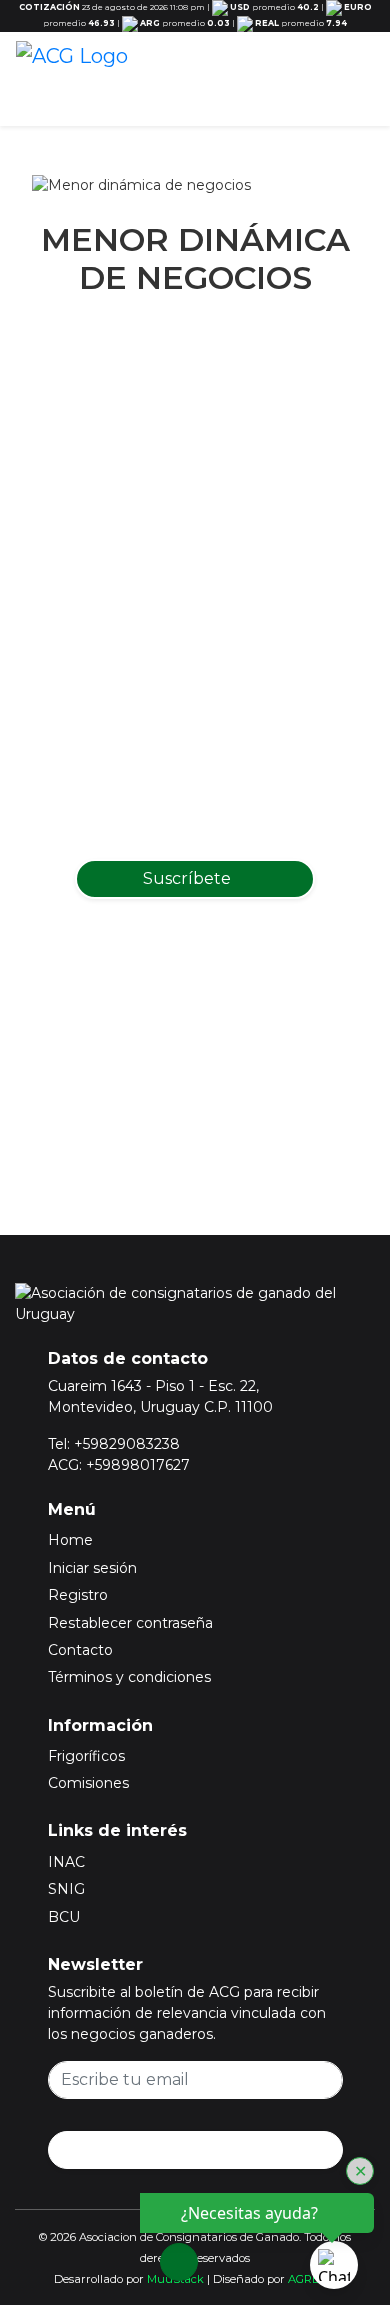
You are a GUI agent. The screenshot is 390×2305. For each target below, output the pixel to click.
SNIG (66, 1889)
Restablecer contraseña (130, 1623)
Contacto (80, 1650)
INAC (66, 1862)
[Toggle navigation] (353, 81)
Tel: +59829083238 (114, 1444)
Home (70, 1540)
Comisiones (88, 1783)
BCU (64, 1917)
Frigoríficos (86, 1756)
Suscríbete (189, 878)
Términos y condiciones (129, 1677)
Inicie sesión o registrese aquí (221, 1089)
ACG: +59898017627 (119, 1465)
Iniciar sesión (92, 1568)
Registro (78, 1595)
